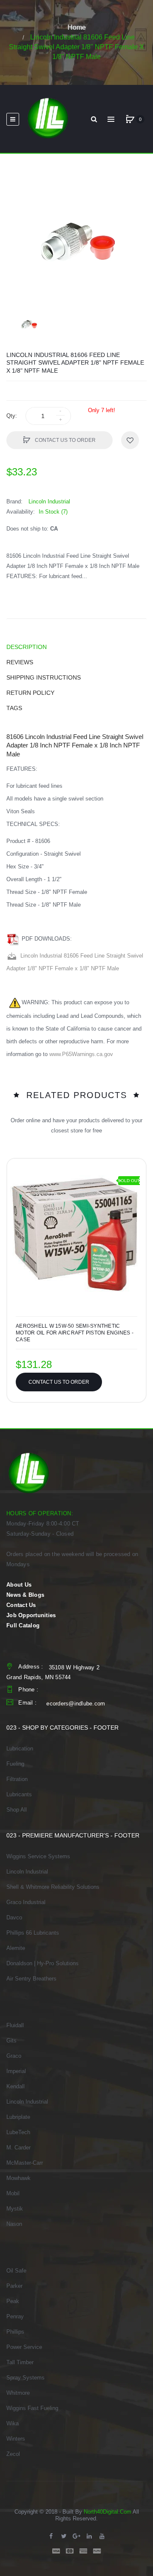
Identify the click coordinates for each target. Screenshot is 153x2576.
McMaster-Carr (25, 2163)
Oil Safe (16, 2271)
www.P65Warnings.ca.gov (81, 1054)
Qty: (12, 416)
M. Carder (18, 2148)
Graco (14, 2056)
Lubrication (20, 1749)
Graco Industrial (26, 1902)
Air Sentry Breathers (31, 1979)
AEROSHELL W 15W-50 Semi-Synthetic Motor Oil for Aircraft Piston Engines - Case (75, 1333)
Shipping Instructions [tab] (44, 677)
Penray (15, 2316)
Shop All (17, 1810)
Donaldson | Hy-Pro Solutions (42, 1963)
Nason (14, 2224)
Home (77, 27)
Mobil (13, 2193)
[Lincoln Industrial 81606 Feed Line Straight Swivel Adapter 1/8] (29, 324)
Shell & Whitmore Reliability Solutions (53, 1887)
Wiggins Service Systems (38, 1856)
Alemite (16, 1948)
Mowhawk (18, 2178)
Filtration (17, 1779)
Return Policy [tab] (30, 693)
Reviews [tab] (20, 662)
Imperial (16, 2071)
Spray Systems (25, 2378)
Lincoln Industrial (27, 1872)
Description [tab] (27, 647)
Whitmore (18, 2393)
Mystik (15, 2209)
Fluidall (15, 2025)
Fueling (15, 1764)
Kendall (16, 2086)
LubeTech (18, 2132)
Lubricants (19, 1794)
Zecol (13, 2454)
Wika (13, 2423)
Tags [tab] (14, 708)
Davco (14, 1917)
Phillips (15, 2332)
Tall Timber (20, 2362)
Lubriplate (18, 2117)
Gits (11, 2041)
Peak (13, 2301)
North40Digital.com (108, 2512)
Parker (14, 2286)
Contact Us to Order (65, 440)
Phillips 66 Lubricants (33, 1933)
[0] (130, 119)
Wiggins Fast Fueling (32, 2408)
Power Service (24, 2347)
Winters (16, 2439)
